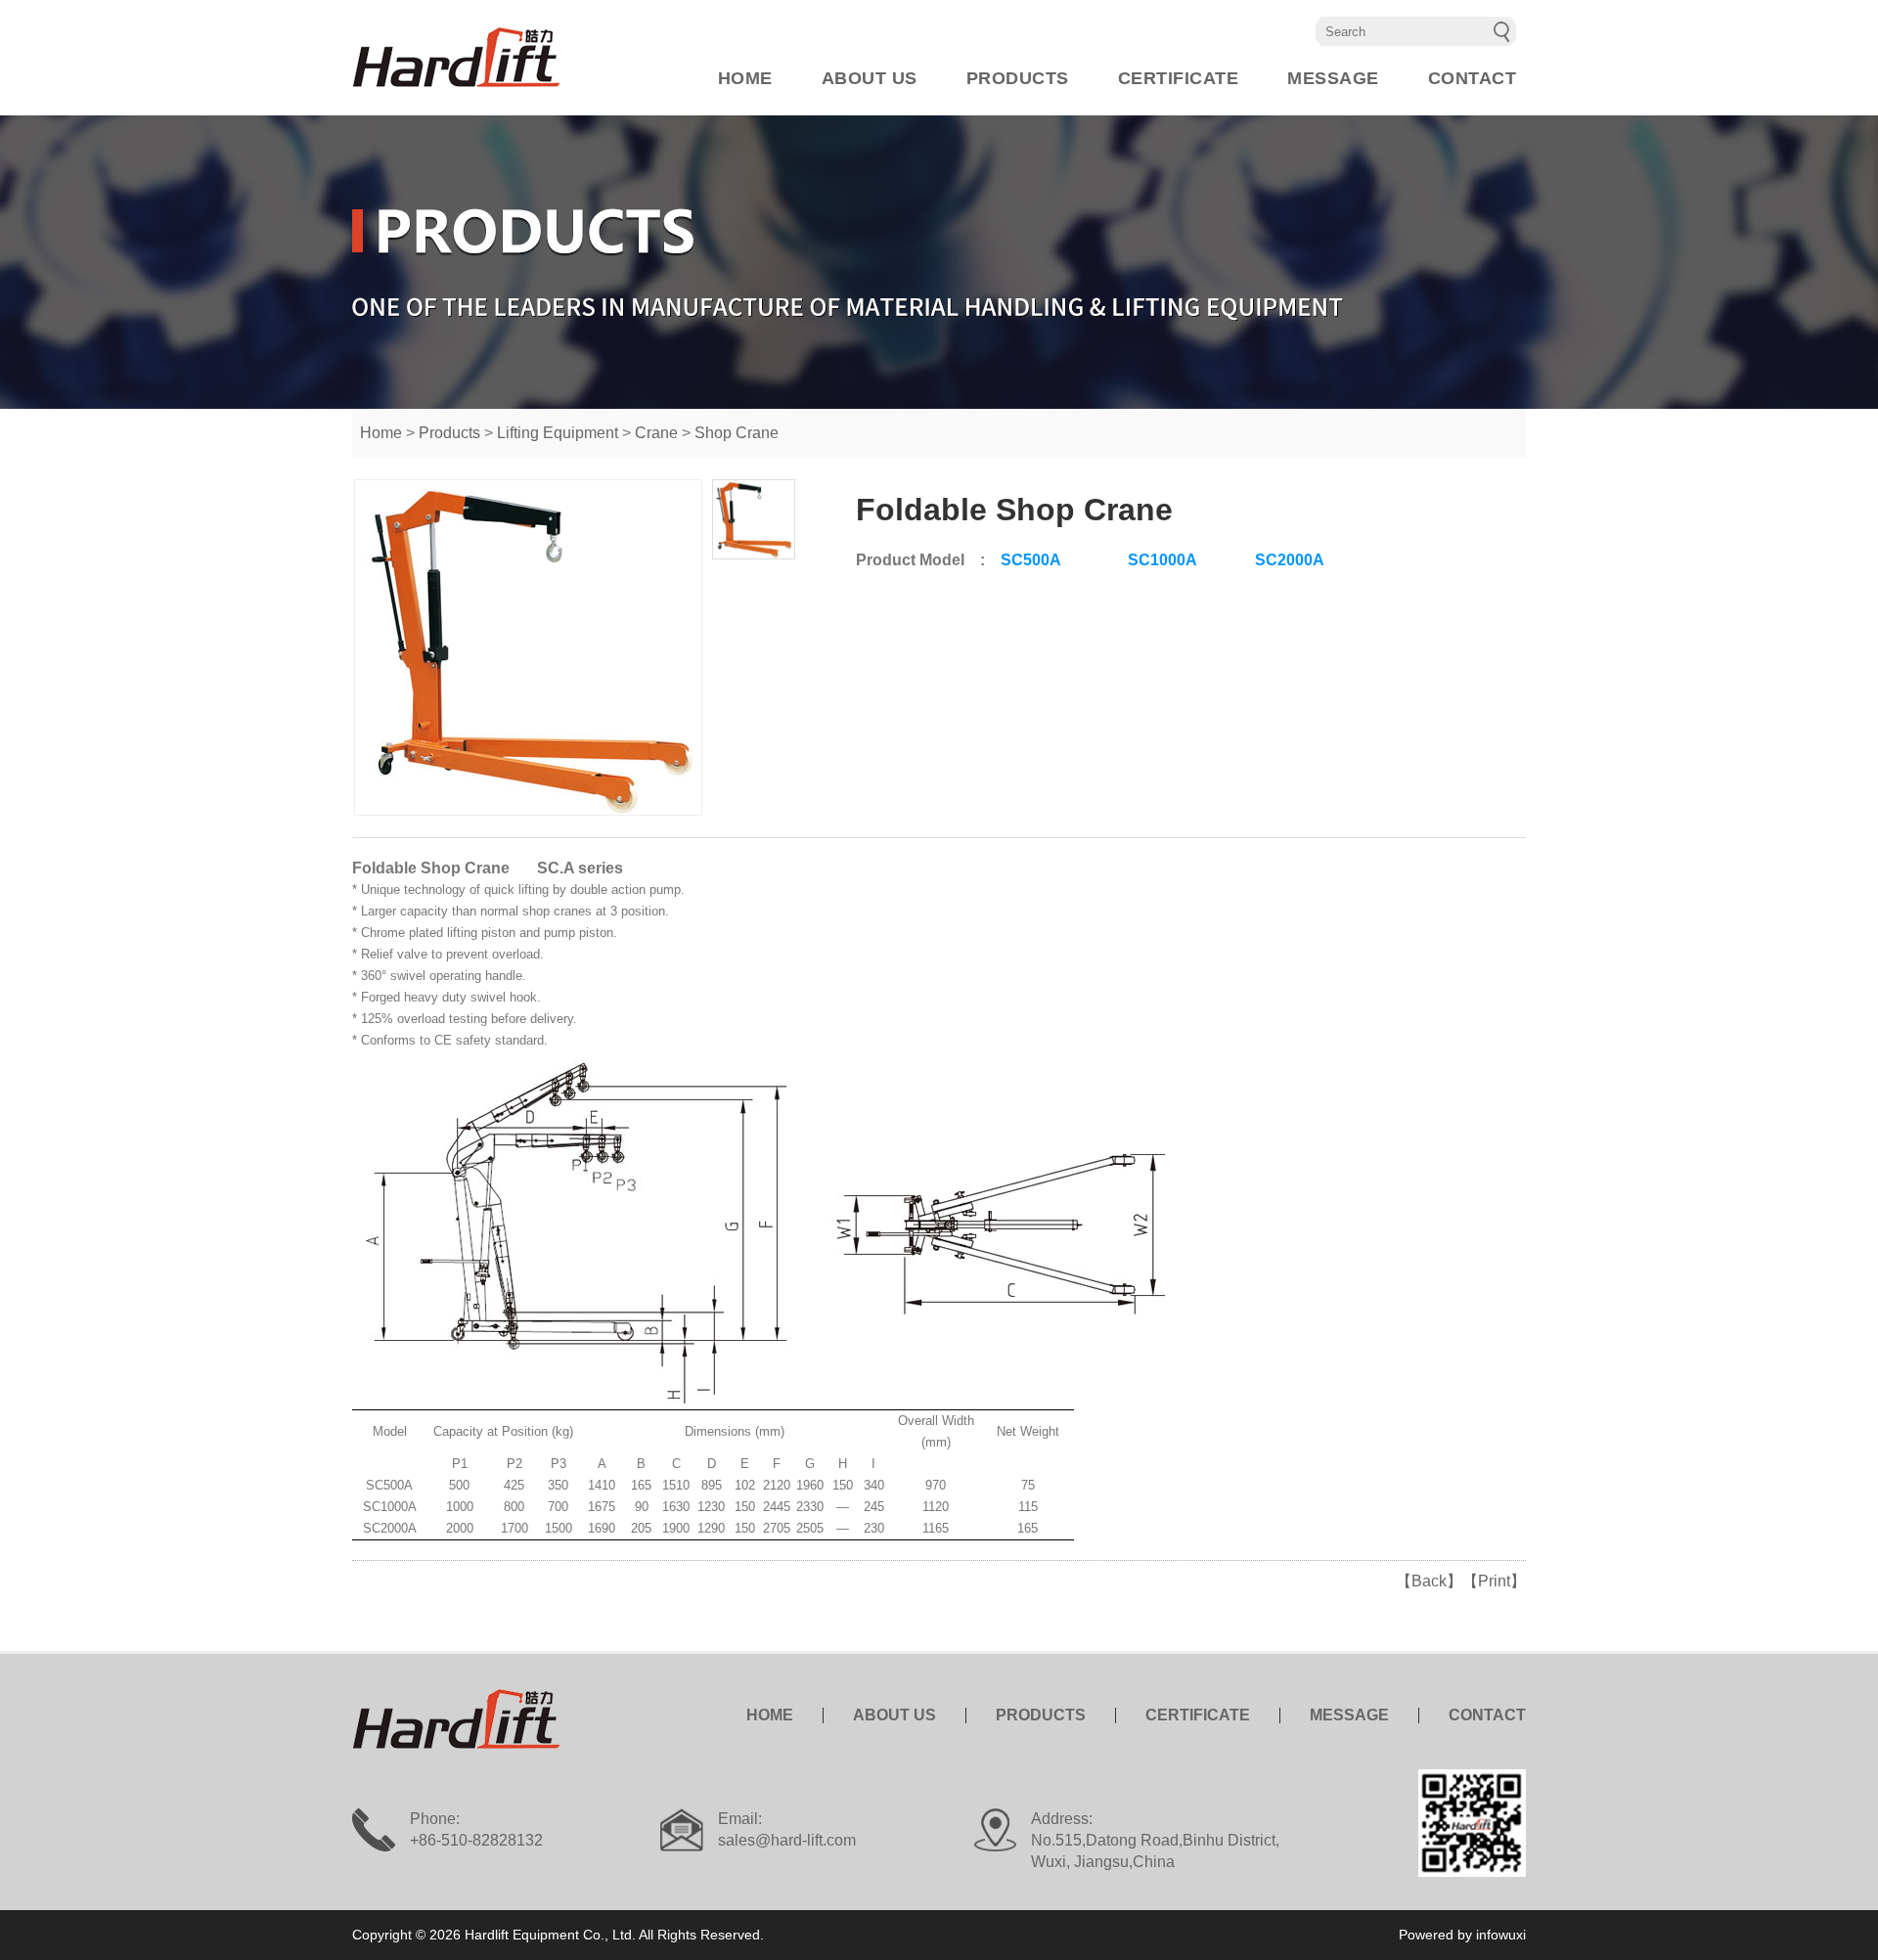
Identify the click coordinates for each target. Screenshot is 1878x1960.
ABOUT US (870, 78)
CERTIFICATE (1179, 78)
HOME (745, 78)
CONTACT (1473, 78)
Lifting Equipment (558, 433)
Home (381, 433)
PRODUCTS (1018, 78)
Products (449, 433)
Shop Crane (737, 433)
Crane (656, 433)
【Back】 (1429, 1581)
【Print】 (1494, 1581)
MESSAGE (1333, 78)
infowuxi (1501, 1935)
